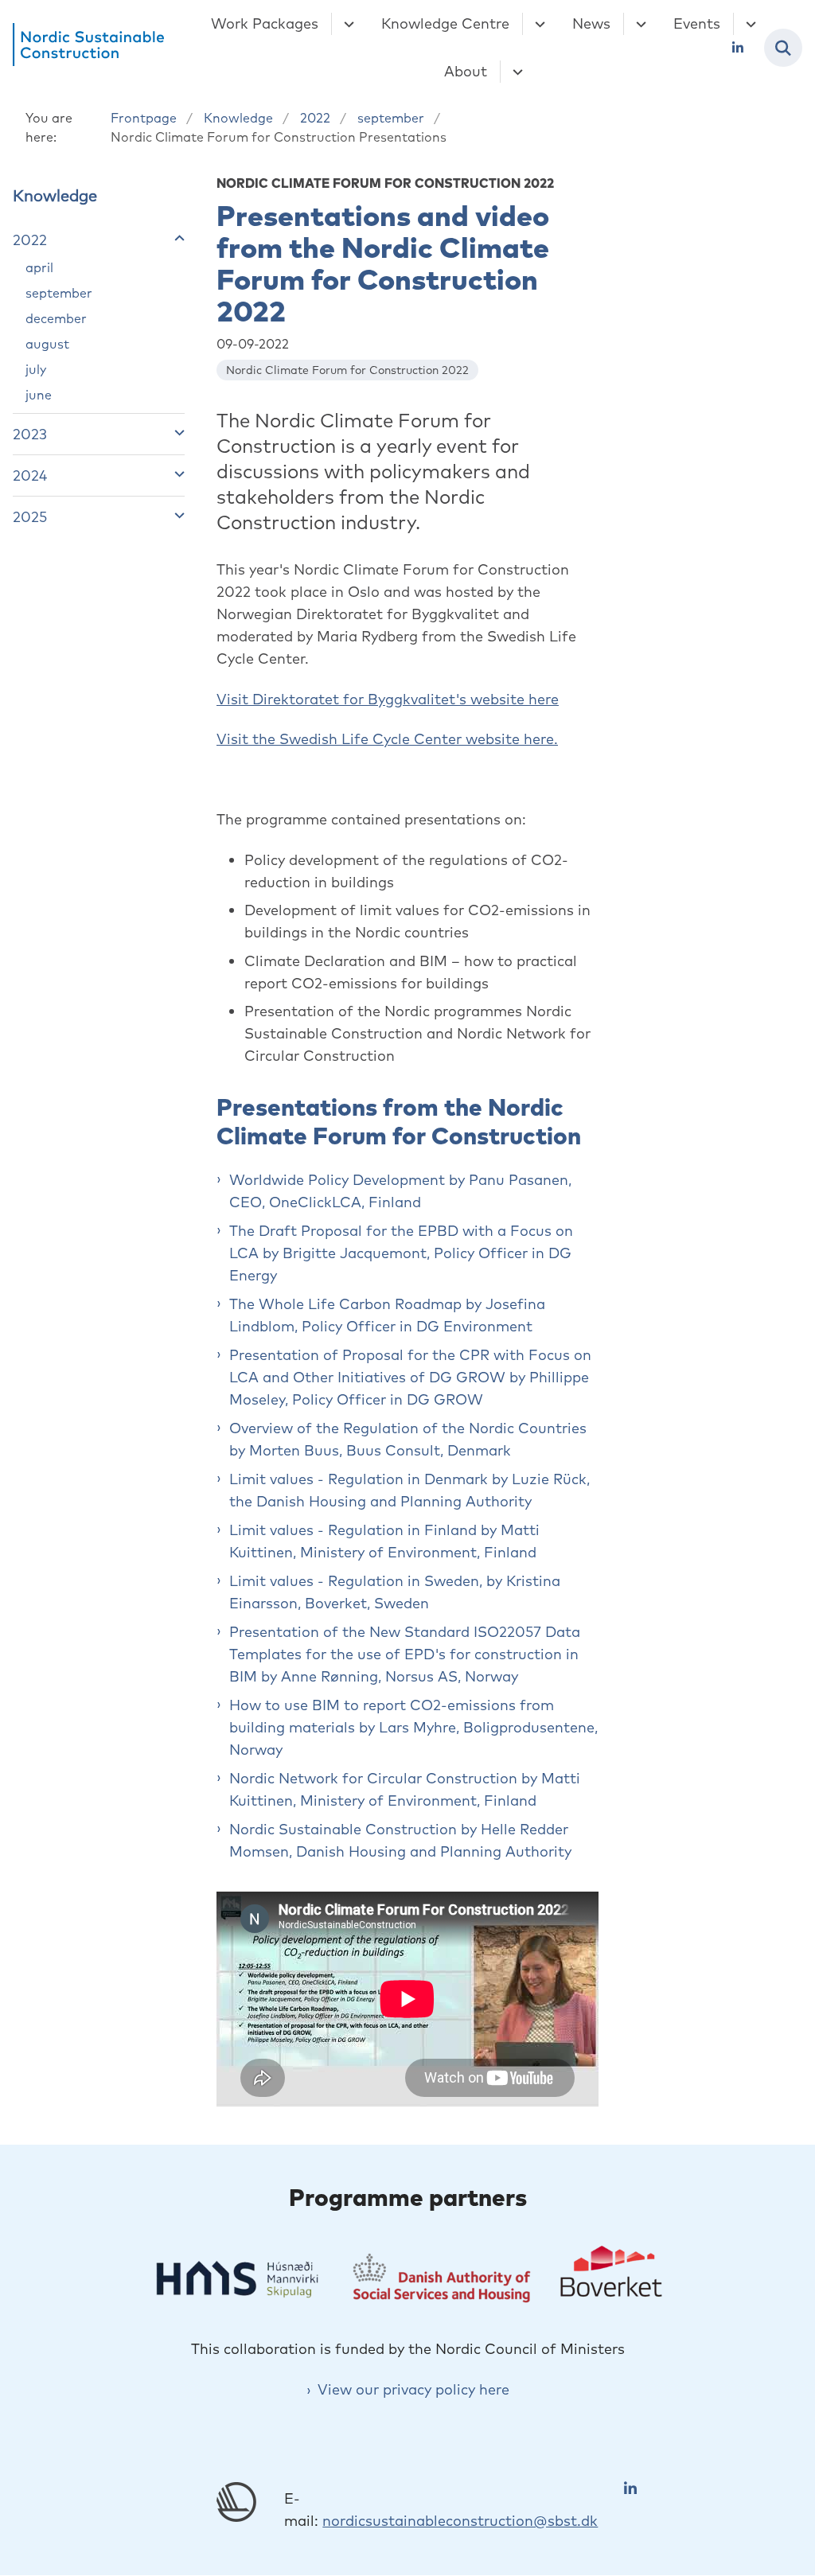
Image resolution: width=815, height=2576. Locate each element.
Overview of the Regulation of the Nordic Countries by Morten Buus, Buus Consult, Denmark (408, 1439)
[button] (175, 238)
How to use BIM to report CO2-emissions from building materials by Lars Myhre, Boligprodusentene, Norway (413, 1727)
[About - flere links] (515, 72)
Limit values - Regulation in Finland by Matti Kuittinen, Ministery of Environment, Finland (384, 1541)
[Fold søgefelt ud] (783, 48)
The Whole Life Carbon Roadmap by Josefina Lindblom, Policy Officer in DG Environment (387, 1315)
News (591, 23)
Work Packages (265, 23)
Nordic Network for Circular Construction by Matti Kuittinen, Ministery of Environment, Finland (405, 1789)
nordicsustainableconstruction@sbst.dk (460, 2521)
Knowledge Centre (445, 23)
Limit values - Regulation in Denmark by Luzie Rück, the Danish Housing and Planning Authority (409, 1490)
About (466, 71)
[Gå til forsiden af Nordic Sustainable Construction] (82, 48)
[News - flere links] (639, 24)
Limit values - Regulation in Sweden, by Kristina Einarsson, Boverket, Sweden (395, 1592)
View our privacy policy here (413, 2389)
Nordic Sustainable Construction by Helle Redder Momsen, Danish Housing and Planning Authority (400, 1840)
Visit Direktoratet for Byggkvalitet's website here (388, 699)
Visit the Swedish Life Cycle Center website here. (387, 739)
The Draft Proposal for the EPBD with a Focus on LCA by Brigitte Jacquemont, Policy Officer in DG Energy (401, 1253)
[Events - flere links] (749, 24)
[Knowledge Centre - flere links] (538, 24)
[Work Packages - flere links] (347, 24)
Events (697, 23)
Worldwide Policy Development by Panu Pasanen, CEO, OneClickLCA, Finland (400, 1191)
